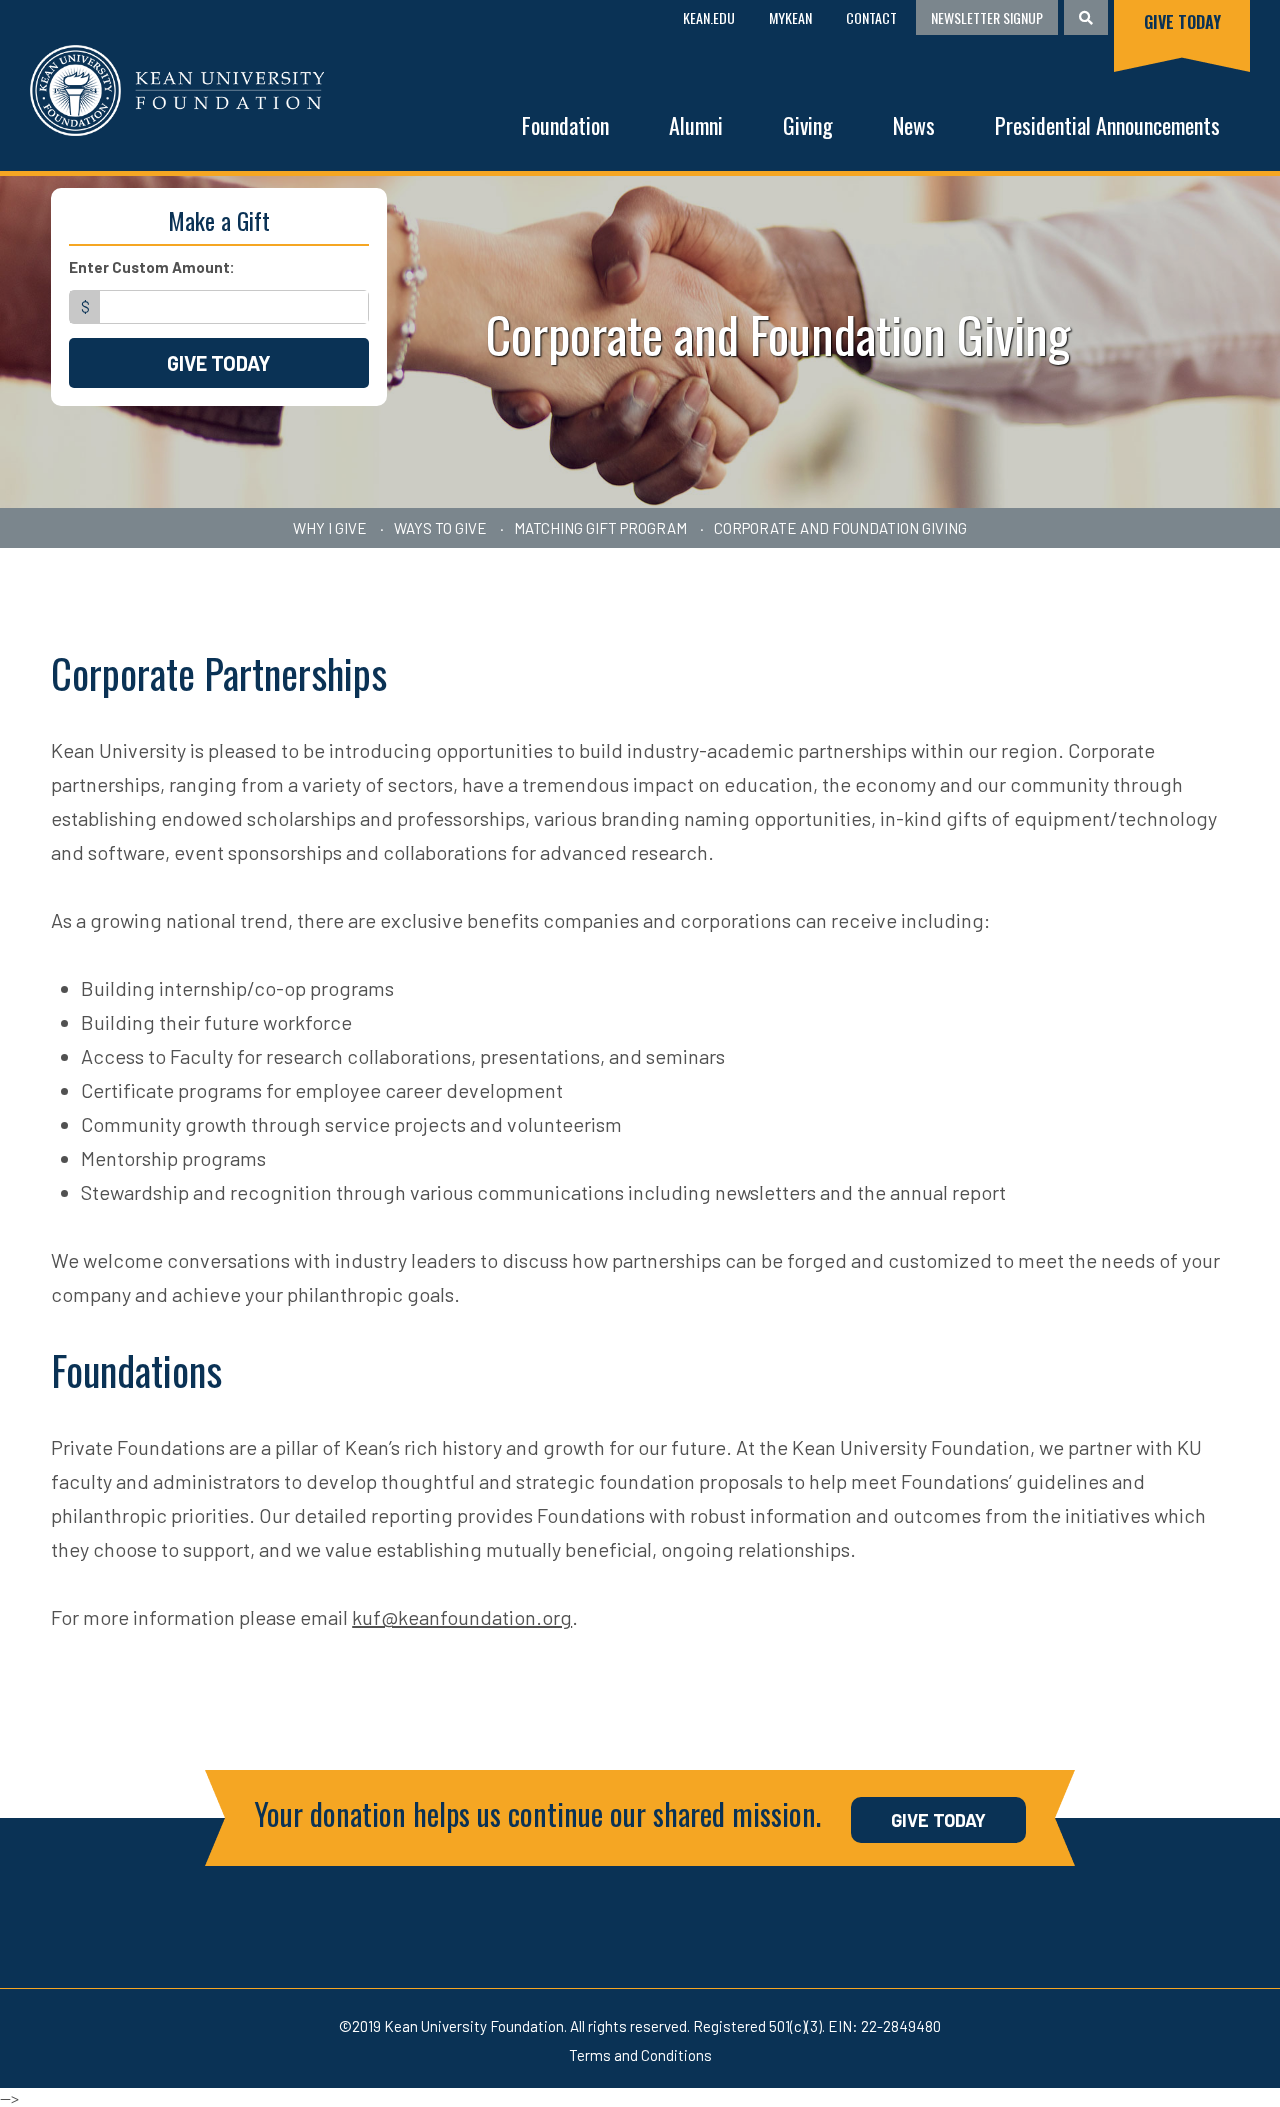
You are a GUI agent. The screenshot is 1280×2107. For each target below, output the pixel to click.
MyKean (790, 17)
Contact (871, 17)
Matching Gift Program (600, 528)
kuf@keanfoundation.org (462, 1617)
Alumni (696, 125)
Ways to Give (440, 528)
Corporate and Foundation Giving (840, 528)
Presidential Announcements (1107, 125)
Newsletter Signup (987, 17)
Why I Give (330, 528)
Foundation (565, 125)
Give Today (1182, 22)
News (914, 125)
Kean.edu (709, 17)
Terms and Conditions (640, 2055)
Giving (808, 125)
